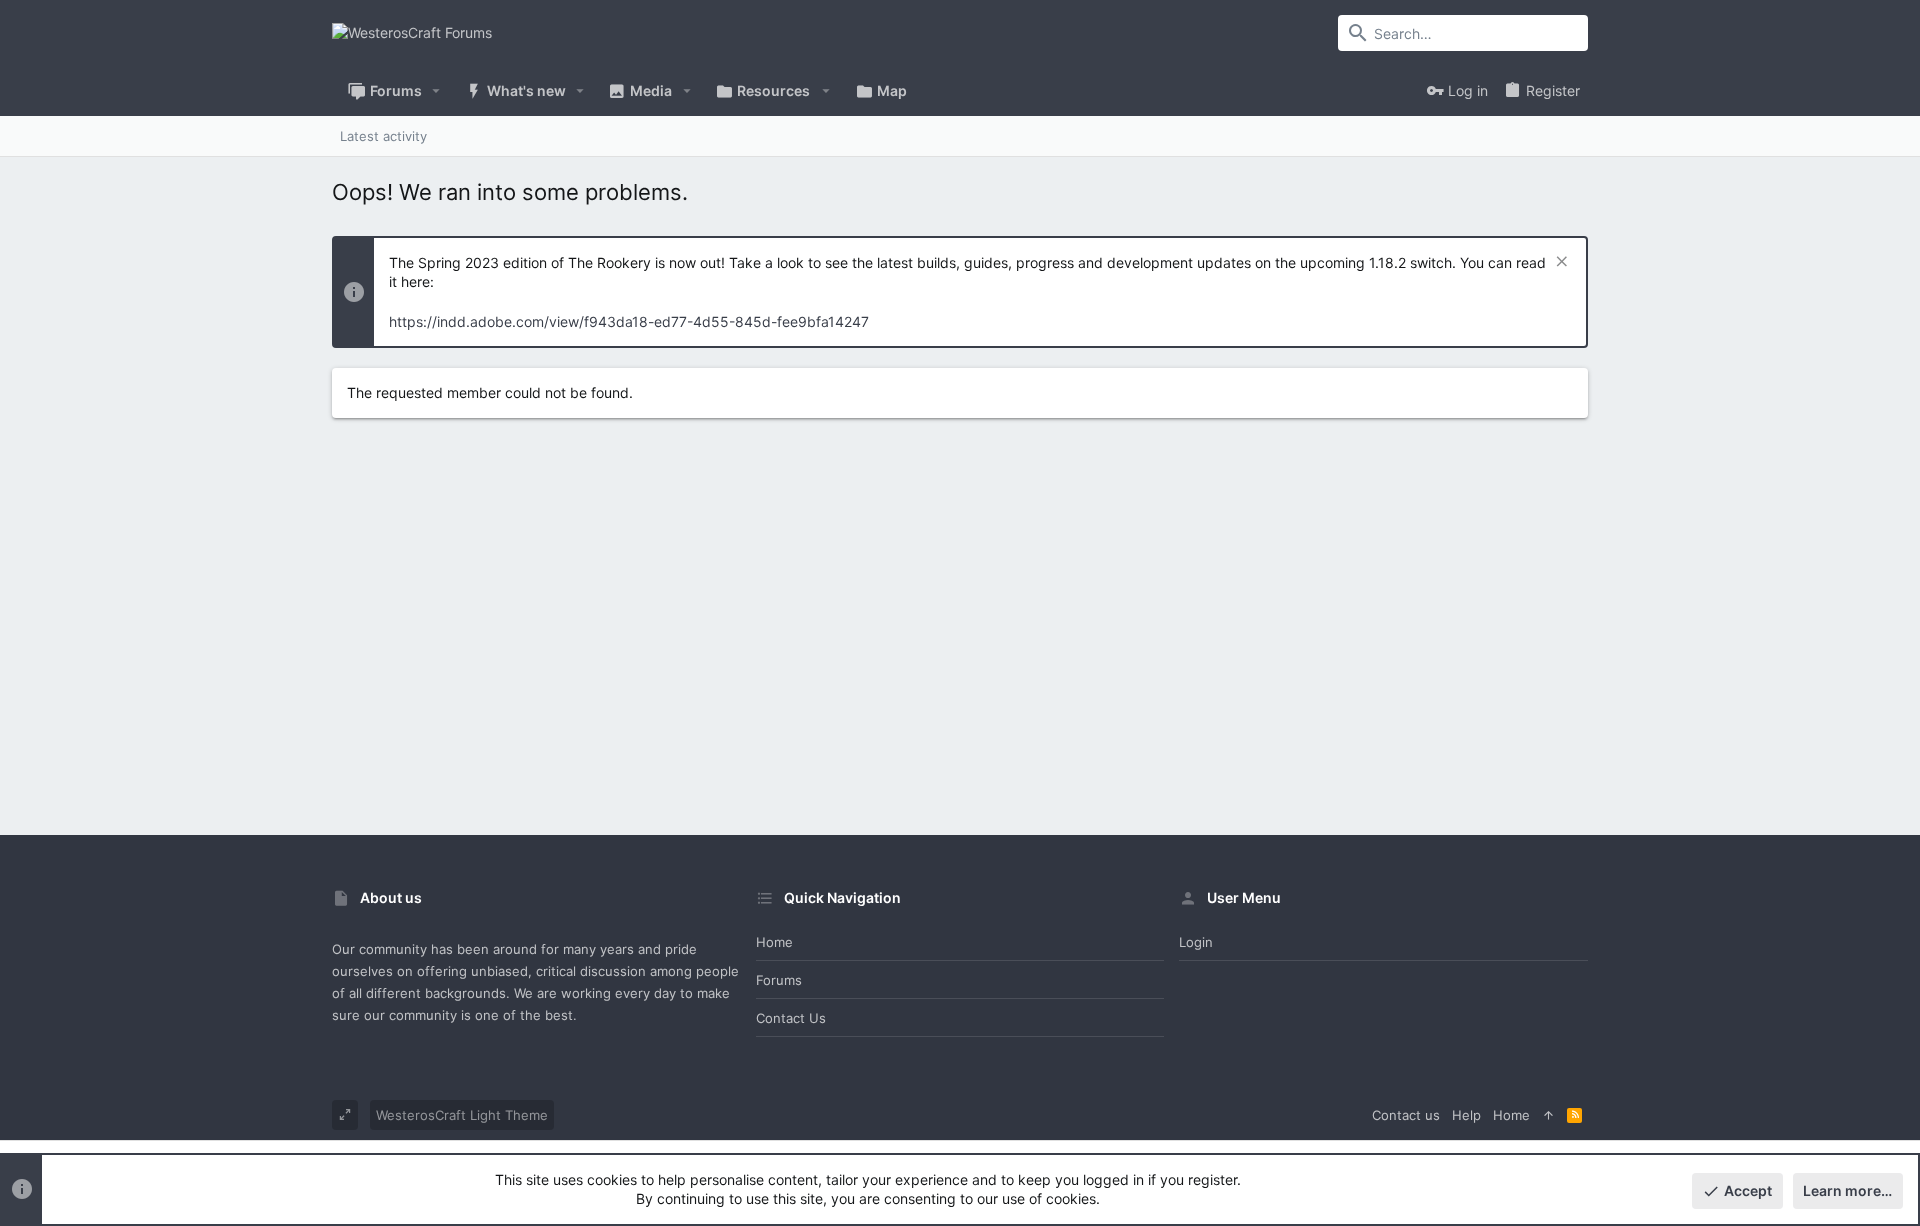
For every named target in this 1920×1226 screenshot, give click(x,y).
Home (774, 942)
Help (1466, 1115)
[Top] (1548, 1115)
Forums (779, 980)
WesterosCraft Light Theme (462, 1115)
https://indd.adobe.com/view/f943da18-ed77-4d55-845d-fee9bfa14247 (629, 321)
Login (1196, 942)
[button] (436, 91)
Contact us (791, 1018)
